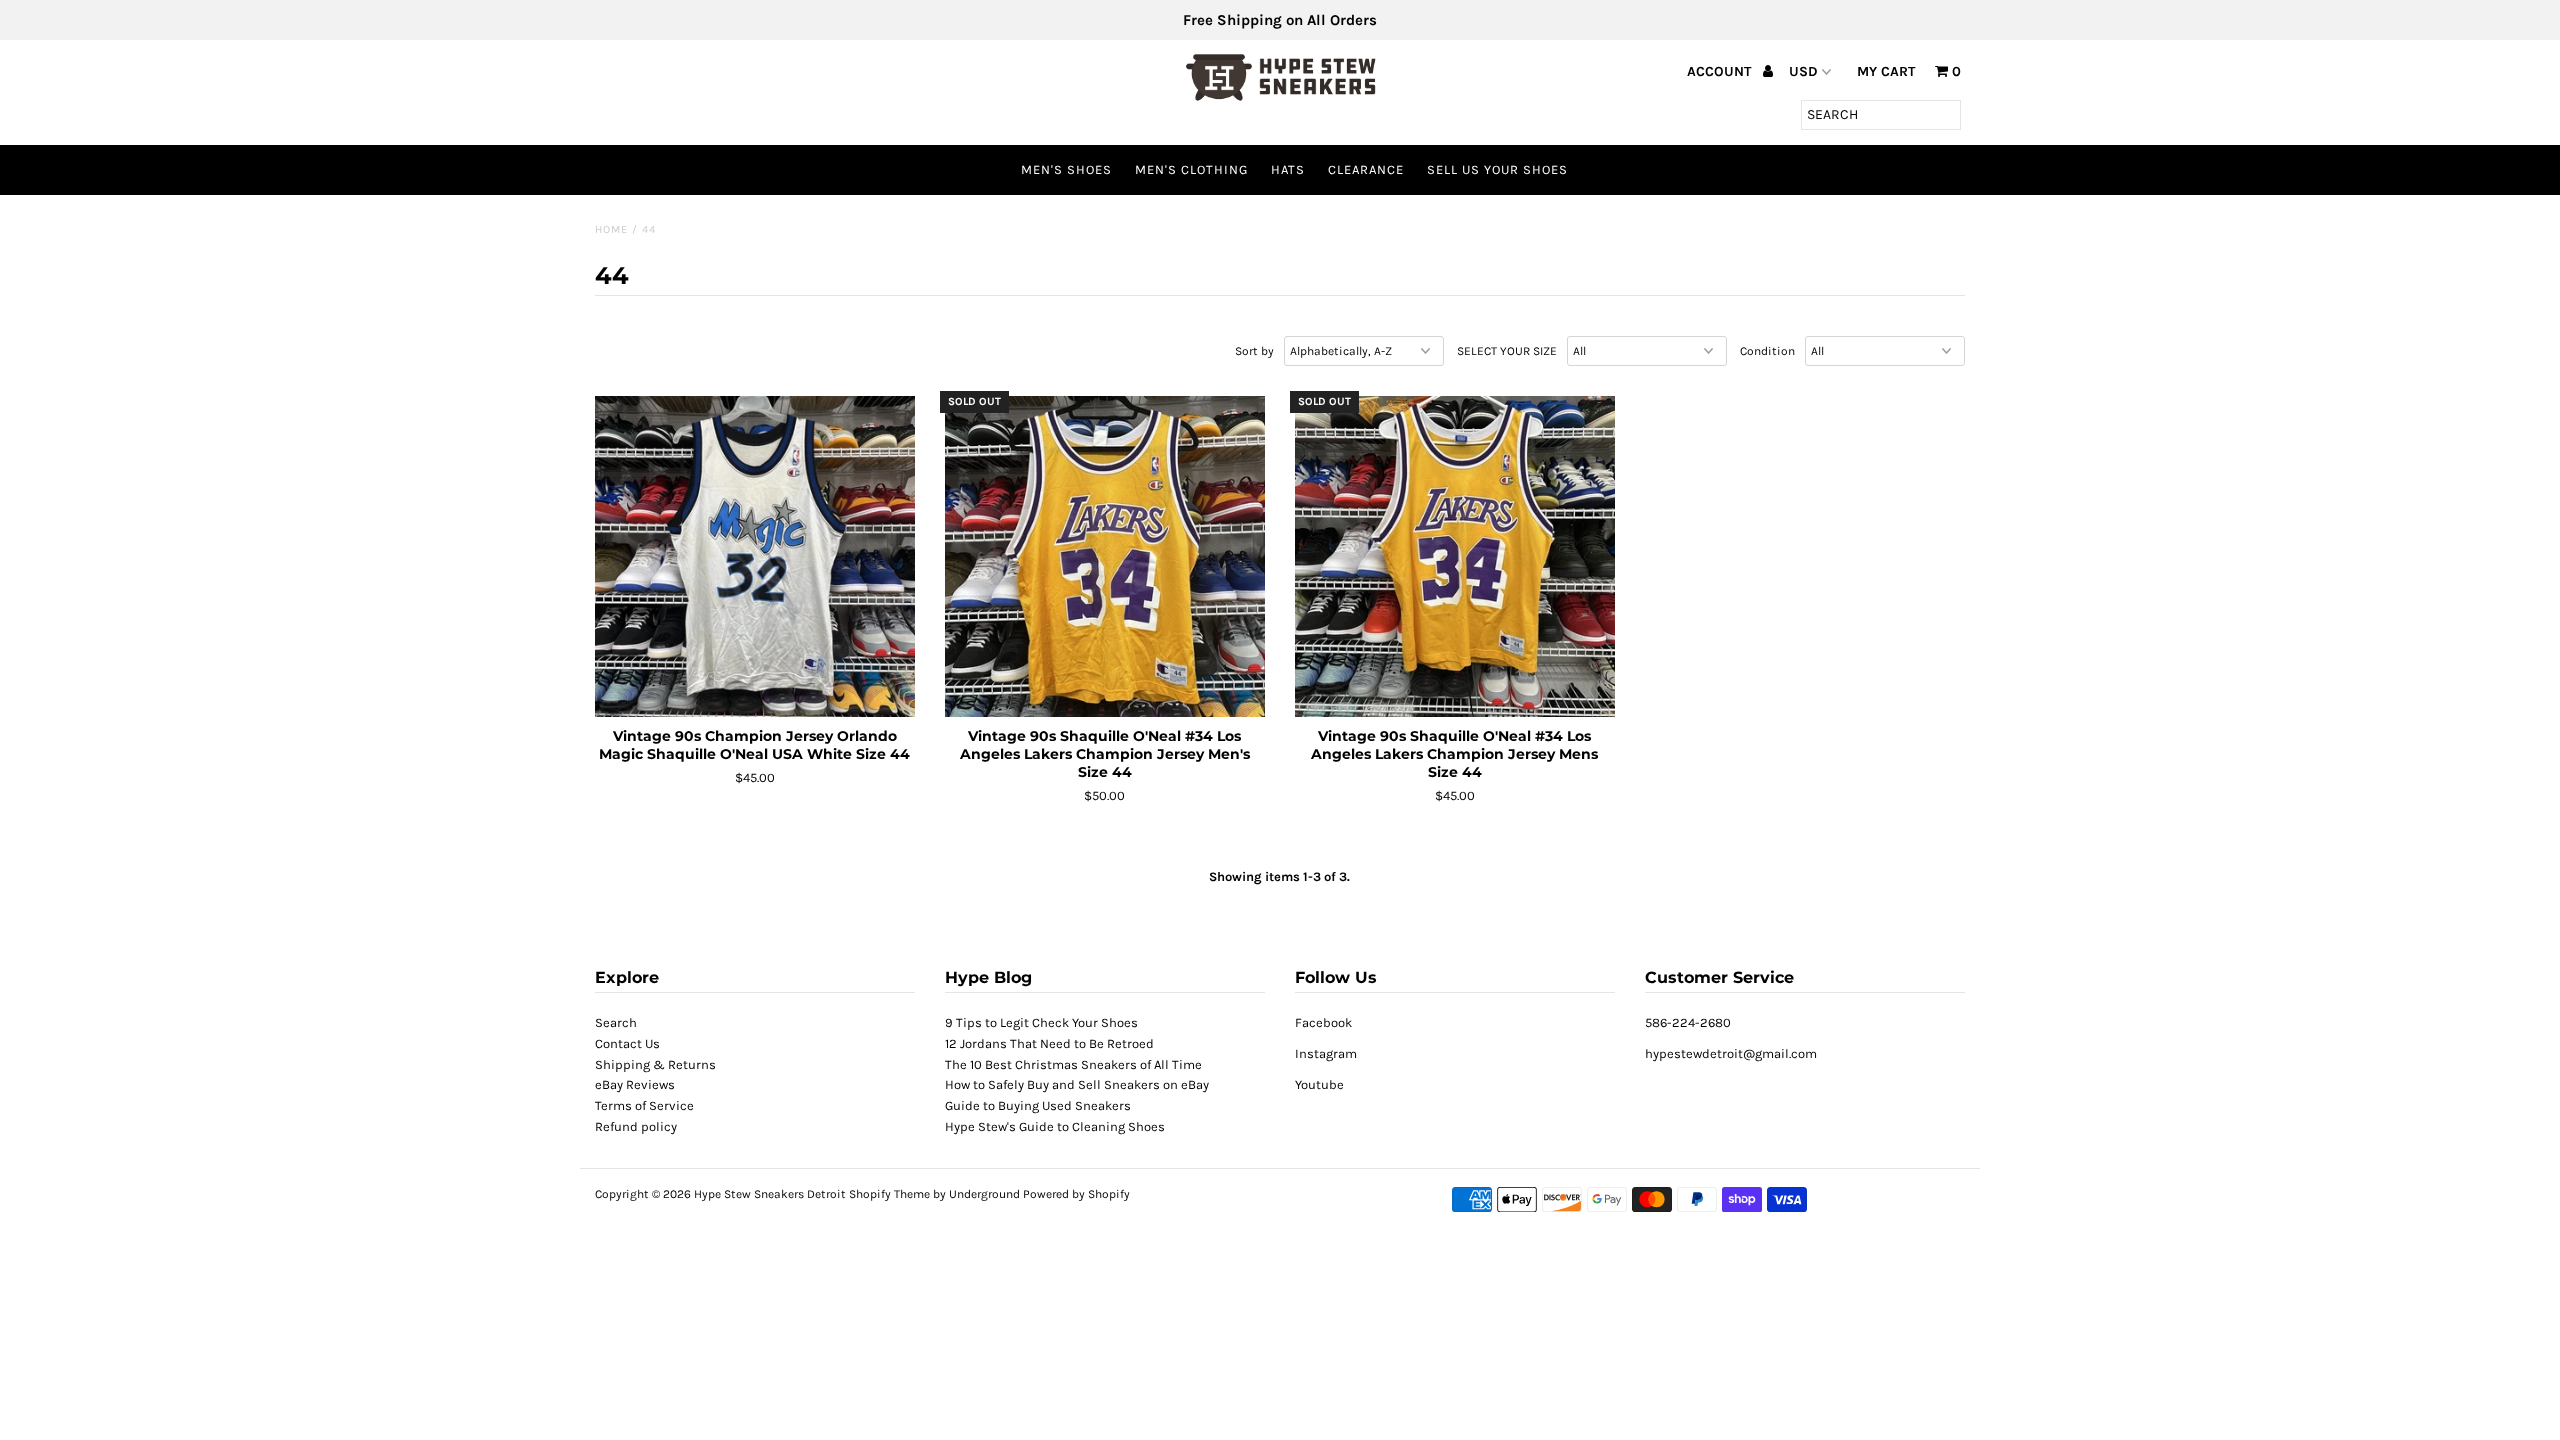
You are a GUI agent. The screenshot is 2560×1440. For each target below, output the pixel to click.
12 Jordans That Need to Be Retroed (1049, 1043)
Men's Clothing (1191, 169)
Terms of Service (644, 1105)
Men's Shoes (1066, 169)
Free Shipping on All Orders (1280, 20)
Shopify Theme (889, 1194)
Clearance (1366, 169)
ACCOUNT (1721, 71)
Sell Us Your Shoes (1497, 169)
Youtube (1319, 1084)
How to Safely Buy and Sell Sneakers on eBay (1077, 1084)
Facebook (1323, 1022)
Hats (1288, 169)
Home (611, 229)
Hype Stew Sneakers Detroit (770, 1194)
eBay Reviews (635, 1084)
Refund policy (636, 1126)
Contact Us (627, 1043)
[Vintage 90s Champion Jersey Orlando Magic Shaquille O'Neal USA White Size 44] (755, 556)
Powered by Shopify (1076, 1194)
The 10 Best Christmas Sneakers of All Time (1073, 1064)
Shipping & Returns (655, 1064)
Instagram (1326, 1053)
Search (616, 1022)
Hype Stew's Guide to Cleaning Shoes (1055, 1126)
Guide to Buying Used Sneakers (1038, 1105)
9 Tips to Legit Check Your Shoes (1041, 1022)
